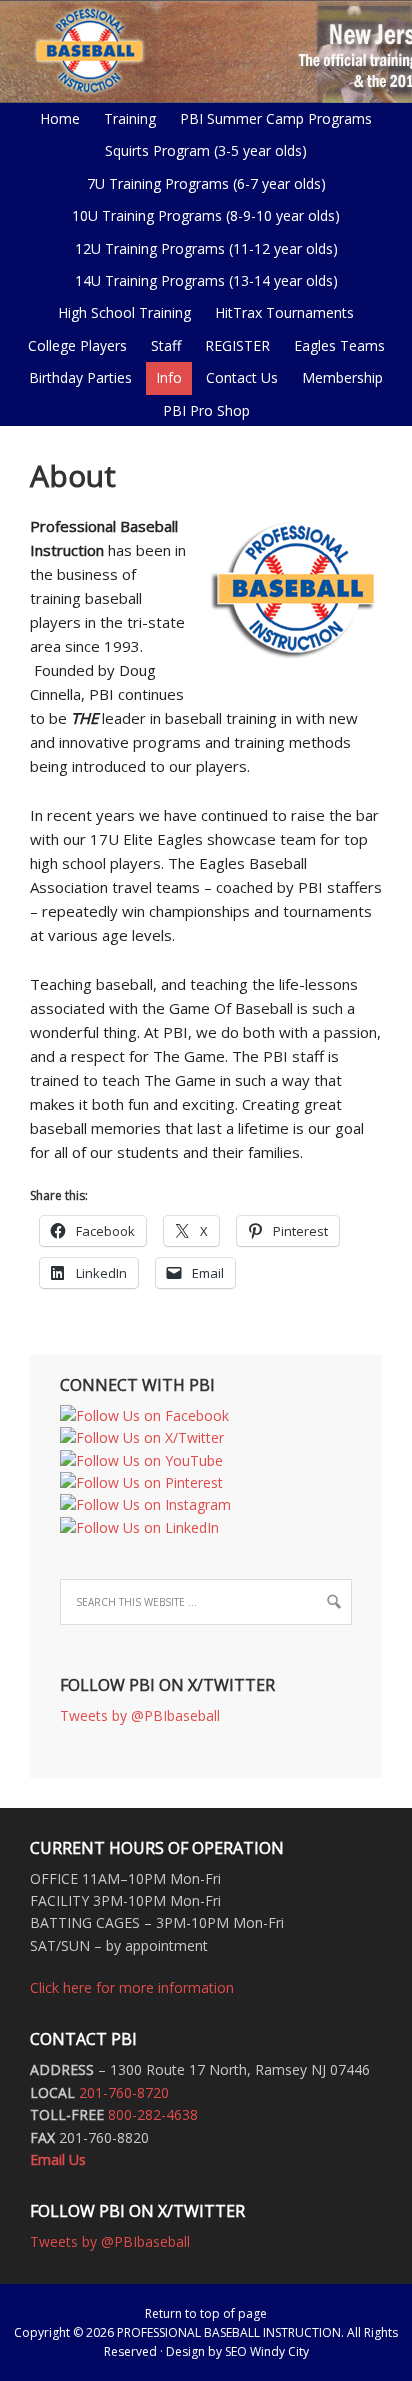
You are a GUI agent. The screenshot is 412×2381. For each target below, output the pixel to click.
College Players (77, 345)
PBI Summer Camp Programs (271, 118)
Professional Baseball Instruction (206, 50)
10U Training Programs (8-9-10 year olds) (201, 215)
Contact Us (242, 377)
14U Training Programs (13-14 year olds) (201, 280)
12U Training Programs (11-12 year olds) (201, 248)
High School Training (119, 312)
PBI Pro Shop (201, 410)
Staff (166, 345)
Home (60, 118)
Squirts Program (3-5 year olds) (206, 150)
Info (164, 377)
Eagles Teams (334, 345)
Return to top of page (206, 2313)
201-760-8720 (124, 2092)
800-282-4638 (153, 2114)
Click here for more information (132, 1987)
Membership (342, 377)
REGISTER (237, 345)
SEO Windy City (267, 2351)
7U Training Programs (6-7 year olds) (206, 183)
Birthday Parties (80, 377)
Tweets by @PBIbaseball (140, 1715)
